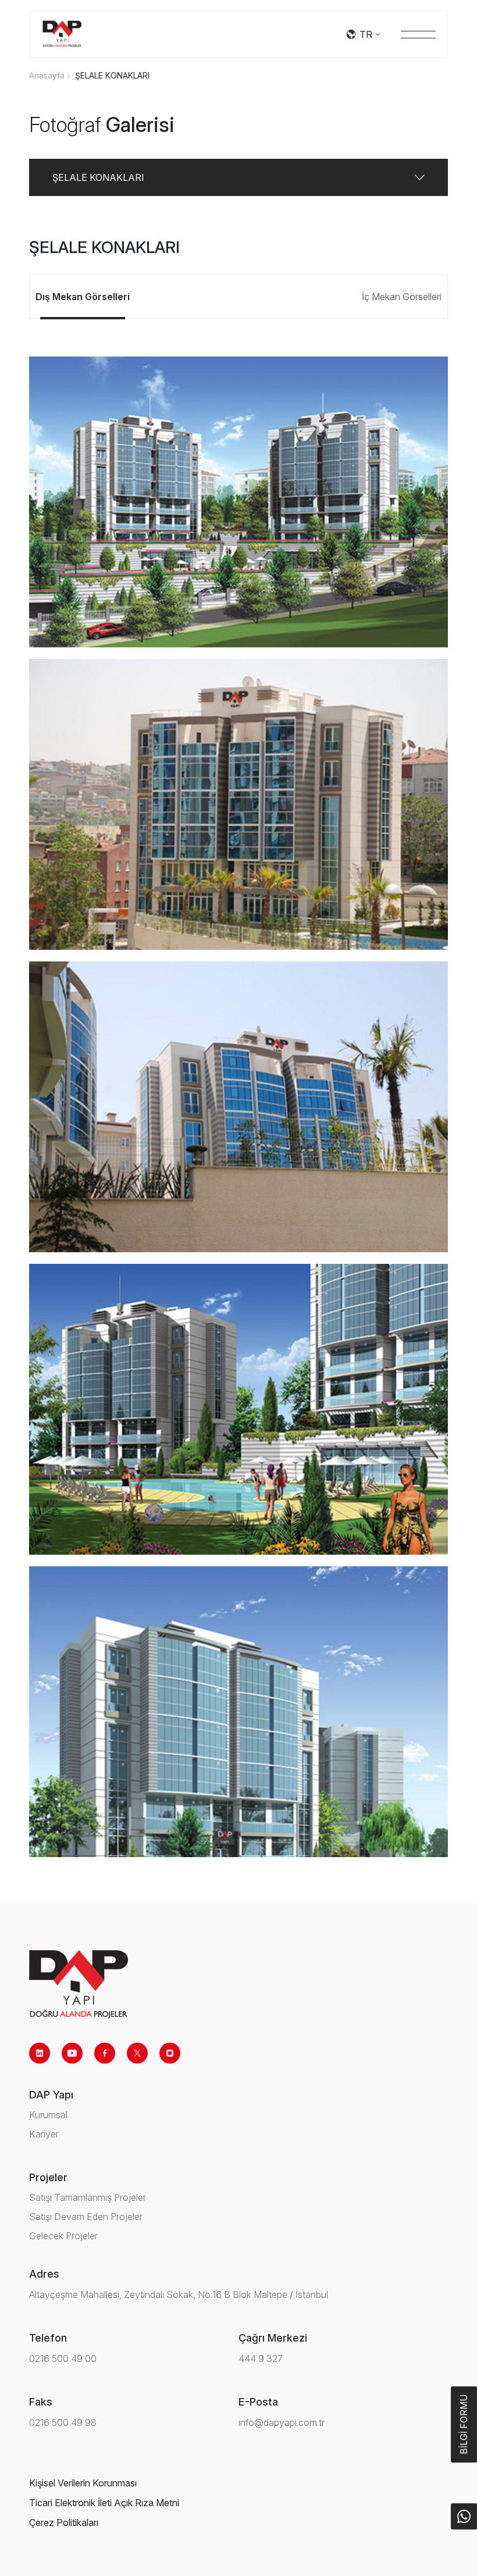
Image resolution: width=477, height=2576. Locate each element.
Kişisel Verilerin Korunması (83, 2483)
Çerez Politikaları (64, 2522)
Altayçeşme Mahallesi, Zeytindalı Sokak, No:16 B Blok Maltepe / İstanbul (179, 2294)
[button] (238, 177)
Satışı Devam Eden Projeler (86, 2217)
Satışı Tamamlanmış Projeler (88, 2197)
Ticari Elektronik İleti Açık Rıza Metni (104, 2503)
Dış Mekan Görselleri (83, 297)
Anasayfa (47, 75)
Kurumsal (48, 2115)
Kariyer (44, 2134)
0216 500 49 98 (63, 2422)
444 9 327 (261, 2358)
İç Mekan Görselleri (402, 297)
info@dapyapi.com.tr (282, 2422)
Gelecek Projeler (63, 2236)
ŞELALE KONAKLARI (112, 75)
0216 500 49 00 (63, 2358)
